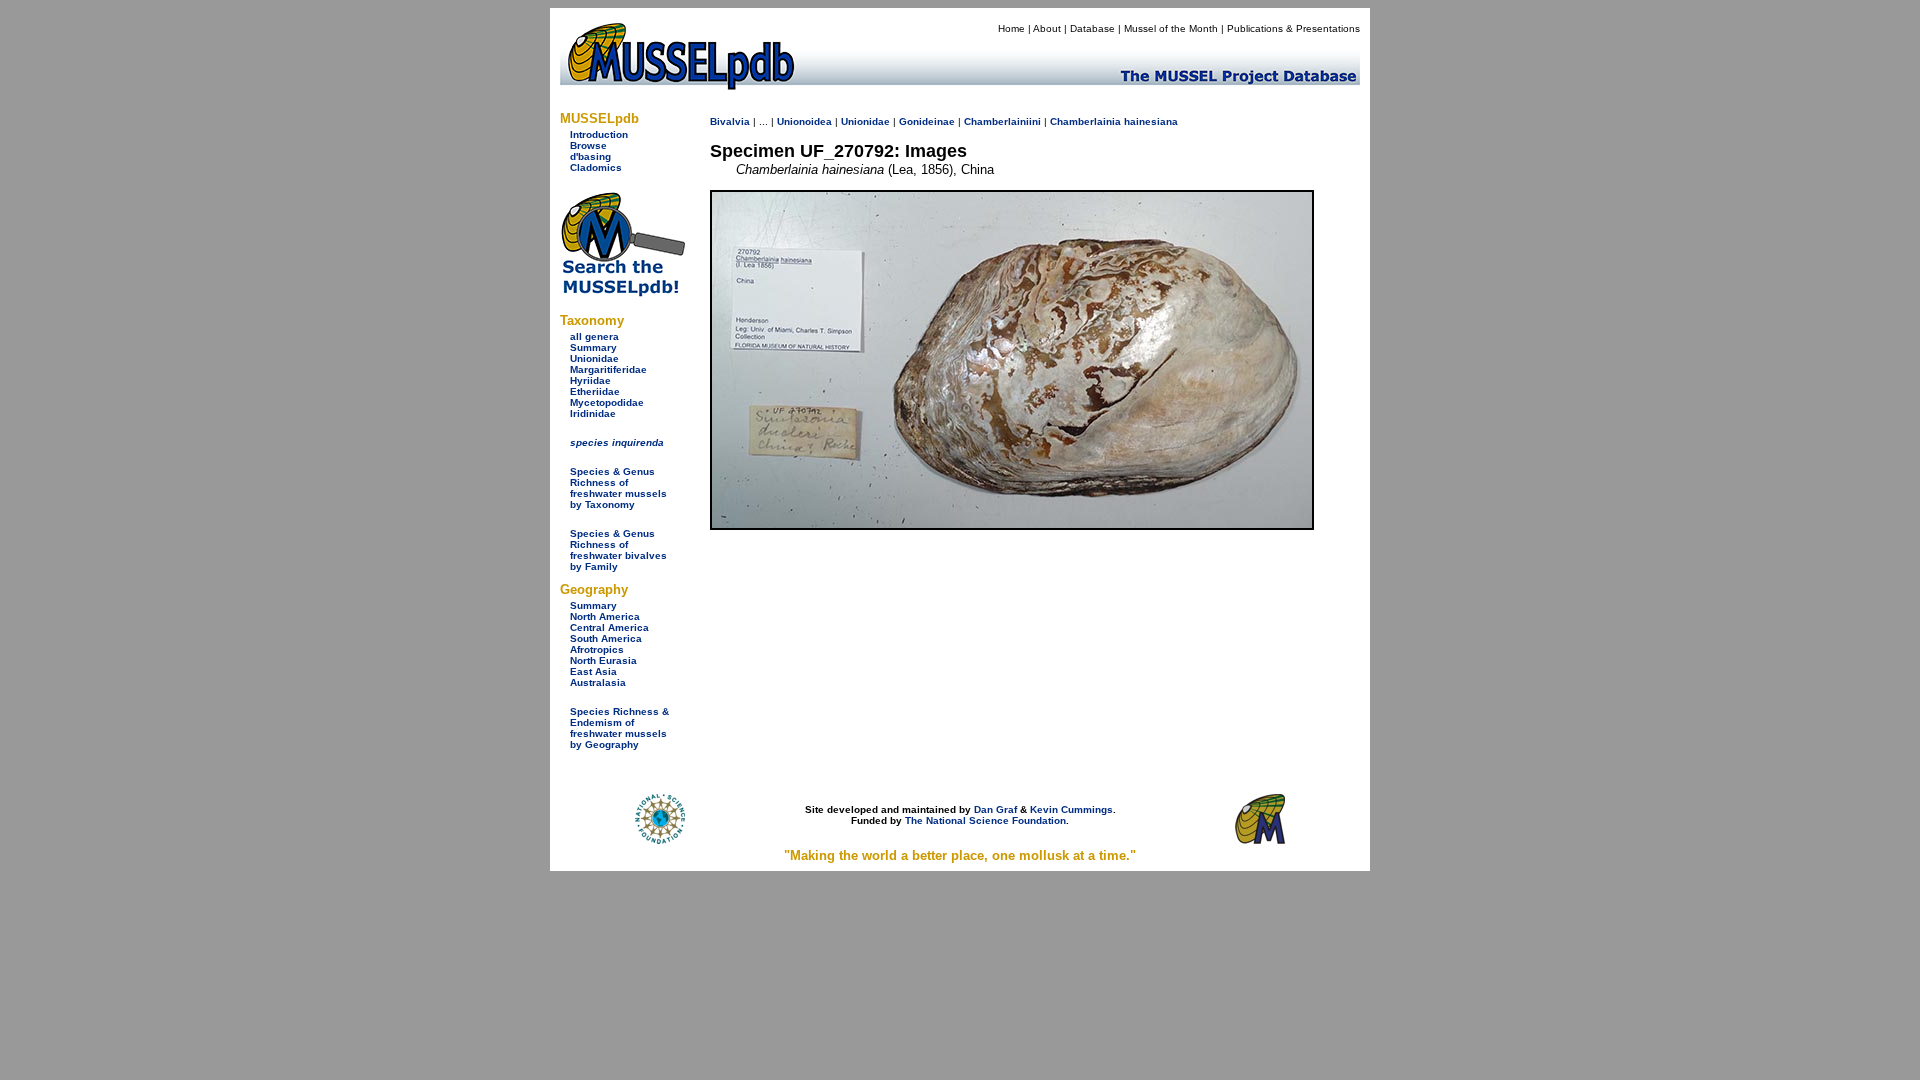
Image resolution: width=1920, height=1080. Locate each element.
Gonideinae (927, 121)
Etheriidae (595, 391)
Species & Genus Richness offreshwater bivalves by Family (618, 550)
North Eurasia (603, 660)
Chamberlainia (1085, 121)
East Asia (593, 671)
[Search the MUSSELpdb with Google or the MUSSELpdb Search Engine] (622, 292)
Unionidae (594, 358)
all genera (594, 336)
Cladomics (596, 167)
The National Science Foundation (985, 820)
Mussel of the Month (1171, 28)
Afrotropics (597, 649)
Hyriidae (590, 380)
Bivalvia (730, 121)
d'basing (590, 156)
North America (605, 616)
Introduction (599, 134)
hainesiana (1151, 121)
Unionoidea (804, 121)
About (1047, 28)
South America (606, 638)
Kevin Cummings (1071, 809)
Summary (593, 347)
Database (1092, 28)
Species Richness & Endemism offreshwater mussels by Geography (619, 728)
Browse (588, 145)
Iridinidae (593, 413)
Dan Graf (995, 809)
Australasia (598, 682)
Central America (609, 627)
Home (1011, 28)
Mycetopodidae (607, 402)
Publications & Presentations (1293, 28)
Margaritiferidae (608, 369)
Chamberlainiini (1002, 121)
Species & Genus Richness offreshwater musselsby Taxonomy (618, 488)
